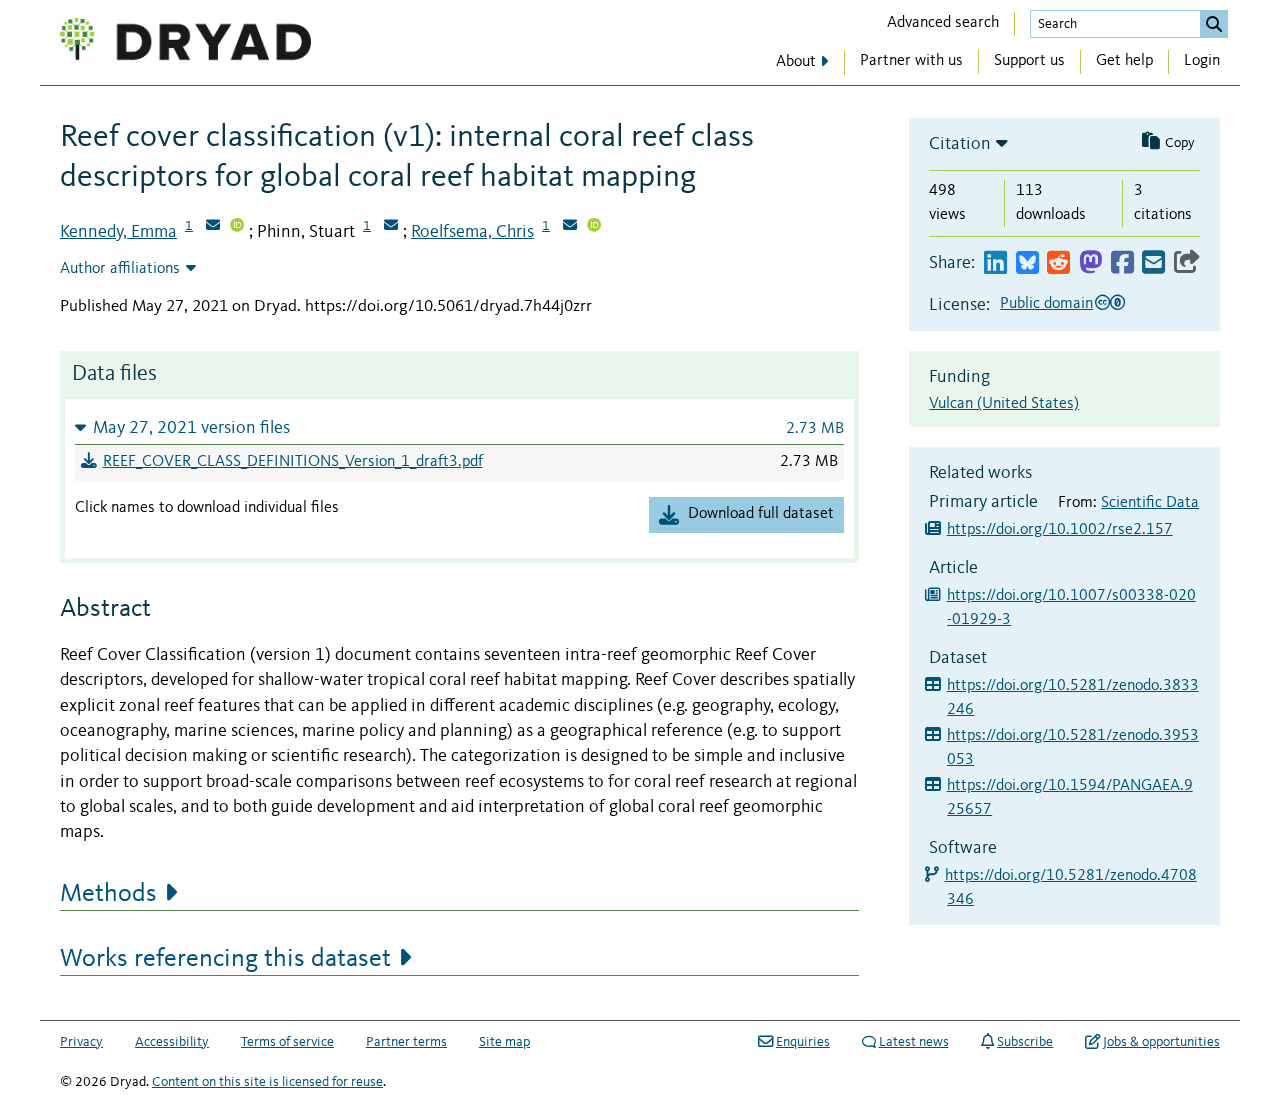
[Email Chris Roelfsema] (570, 227)
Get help (1124, 61)
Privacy (81, 1042)
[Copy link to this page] (1187, 263)
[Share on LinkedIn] (995, 263)
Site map (504, 1042)
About (796, 62)
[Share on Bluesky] (1027, 263)
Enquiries (803, 1042)
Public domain (1046, 304)
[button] (459, 427)
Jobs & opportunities (1161, 1042)
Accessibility (172, 1042)
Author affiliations (120, 269)
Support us (1029, 61)
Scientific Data (1150, 503)
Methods (108, 894)
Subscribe (1025, 1042)
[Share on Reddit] (1058, 263)
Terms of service (287, 1042)
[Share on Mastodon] (1090, 263)
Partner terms (406, 1042)
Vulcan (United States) (1004, 404)
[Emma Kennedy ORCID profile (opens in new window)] (237, 227)
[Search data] (1214, 24)
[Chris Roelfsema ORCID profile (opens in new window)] (594, 227)
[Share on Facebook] (1122, 263)
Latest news (914, 1042)
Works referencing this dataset (225, 959)
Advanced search (943, 23)
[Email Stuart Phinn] (391, 227)
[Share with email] (1153, 263)
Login (1202, 61)
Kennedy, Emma (118, 232)
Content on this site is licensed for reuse (267, 1082)
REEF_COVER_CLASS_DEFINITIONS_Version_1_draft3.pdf (293, 462)
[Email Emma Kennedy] (213, 227)
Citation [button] (960, 144)
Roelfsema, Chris (472, 232)
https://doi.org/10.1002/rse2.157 (1060, 530)
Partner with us (911, 61)
